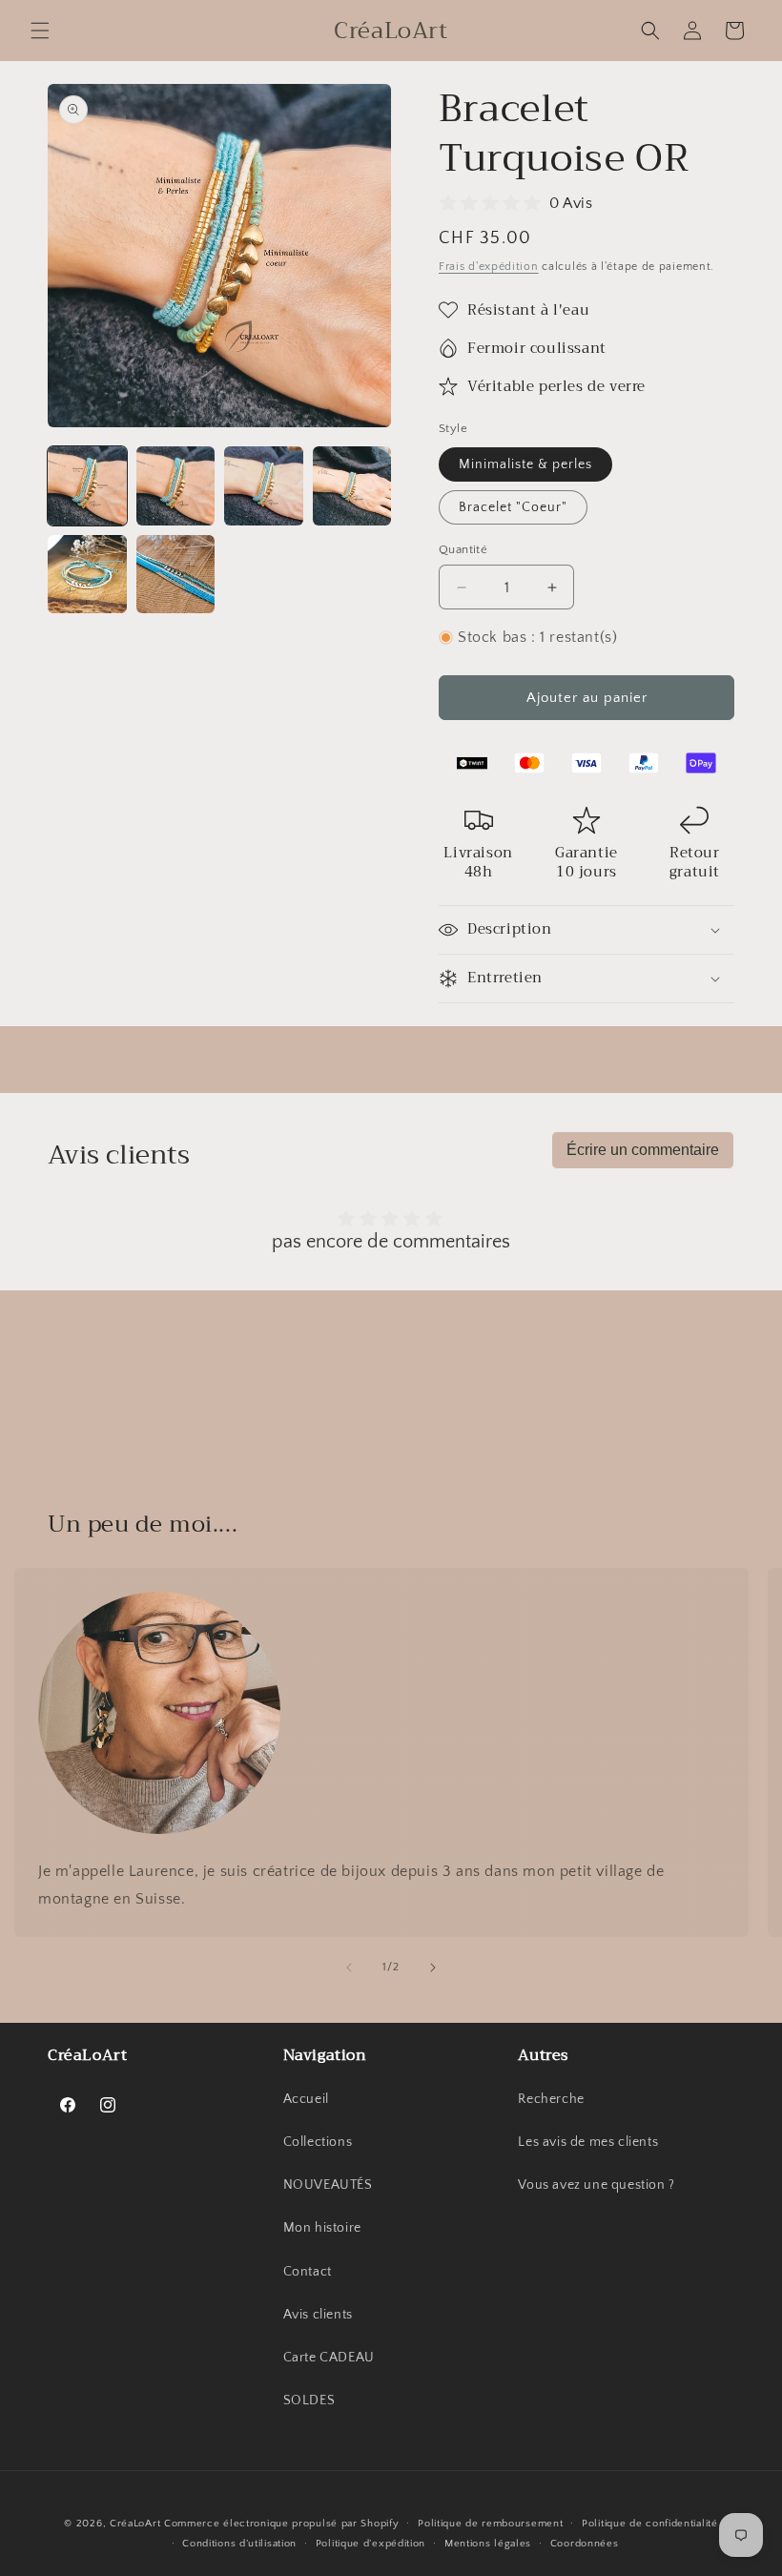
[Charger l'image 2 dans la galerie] (176, 486)
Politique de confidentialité (650, 2524)
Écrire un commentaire (643, 1150)
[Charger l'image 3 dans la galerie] (264, 486)
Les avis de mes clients (588, 2142)
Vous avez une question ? (596, 2185)
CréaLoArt (135, 2524)
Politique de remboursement (490, 2524)
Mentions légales (488, 2544)
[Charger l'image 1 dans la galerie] (87, 486)
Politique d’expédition (370, 2544)
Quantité (463, 549)
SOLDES (309, 2401)
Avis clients (318, 2315)
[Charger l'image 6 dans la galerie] (176, 575)
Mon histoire (322, 2228)
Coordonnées (585, 2544)
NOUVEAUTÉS (328, 2185)
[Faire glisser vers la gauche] (349, 1968)
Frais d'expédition (489, 267)
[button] (40, 31)
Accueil (306, 2099)
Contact (308, 2272)
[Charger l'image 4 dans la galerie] (352, 486)
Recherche (551, 2099)
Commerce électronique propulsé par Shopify (281, 2524)
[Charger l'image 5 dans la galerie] (87, 575)
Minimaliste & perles (525, 464)
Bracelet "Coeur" (513, 507)
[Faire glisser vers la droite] (433, 1968)
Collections (318, 2142)
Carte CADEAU (329, 2358)
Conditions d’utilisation (239, 2544)
